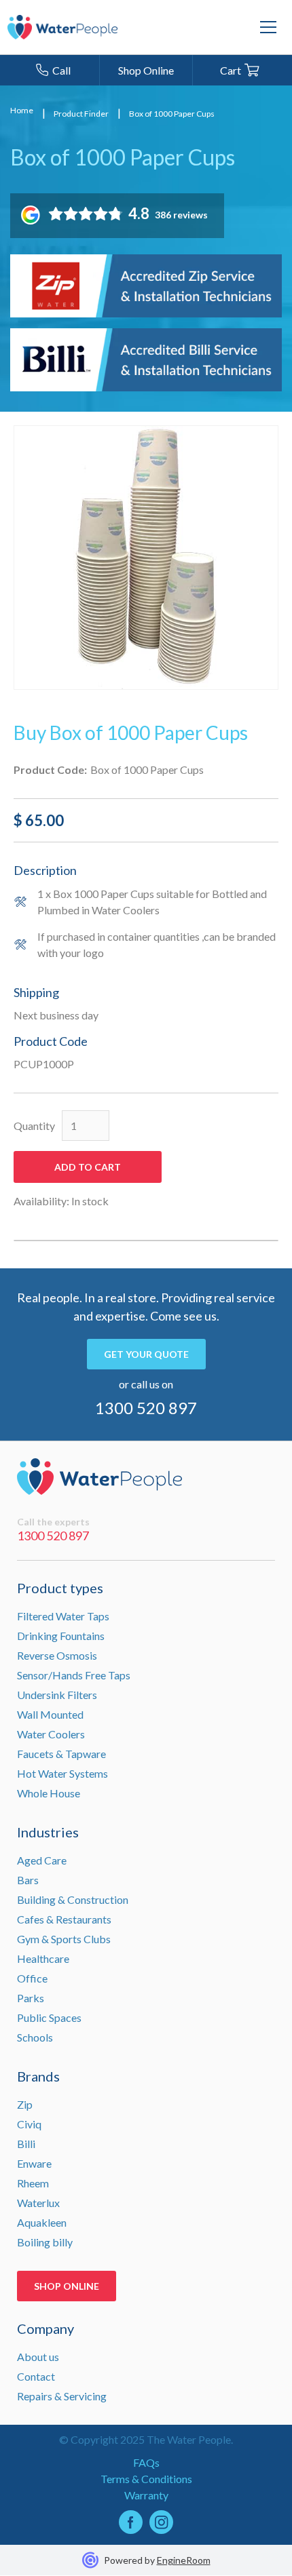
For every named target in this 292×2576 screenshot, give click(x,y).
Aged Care (42, 1860)
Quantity (34, 1126)
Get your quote (146, 1354)
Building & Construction (73, 1899)
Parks (31, 1998)
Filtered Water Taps (63, 1616)
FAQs (146, 2462)
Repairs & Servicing (62, 2396)
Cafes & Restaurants (64, 1919)
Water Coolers (51, 1734)
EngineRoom (184, 2560)
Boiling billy (45, 2242)
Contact (36, 2376)
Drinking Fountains (61, 1636)
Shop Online (67, 2286)
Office (32, 1978)
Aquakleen (42, 2222)
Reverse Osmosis (57, 1655)
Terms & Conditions (146, 2479)
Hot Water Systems (62, 1773)
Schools (35, 2037)
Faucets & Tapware (61, 1754)
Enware (34, 2163)
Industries (48, 1832)
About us (38, 2357)
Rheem (33, 2183)
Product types (60, 1588)
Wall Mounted (50, 1714)
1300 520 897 (146, 1408)
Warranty (146, 2495)
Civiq (29, 2124)
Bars (28, 1880)
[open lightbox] (146, 558)
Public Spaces (49, 2017)
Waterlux (38, 2203)
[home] (62, 27)
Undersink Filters (57, 1695)
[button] (268, 27)
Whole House (49, 1793)
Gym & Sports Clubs (64, 1939)
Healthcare (43, 1958)
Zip (25, 2104)
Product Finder (81, 114)
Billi (26, 2144)
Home (22, 111)
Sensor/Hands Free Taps (74, 1675)
